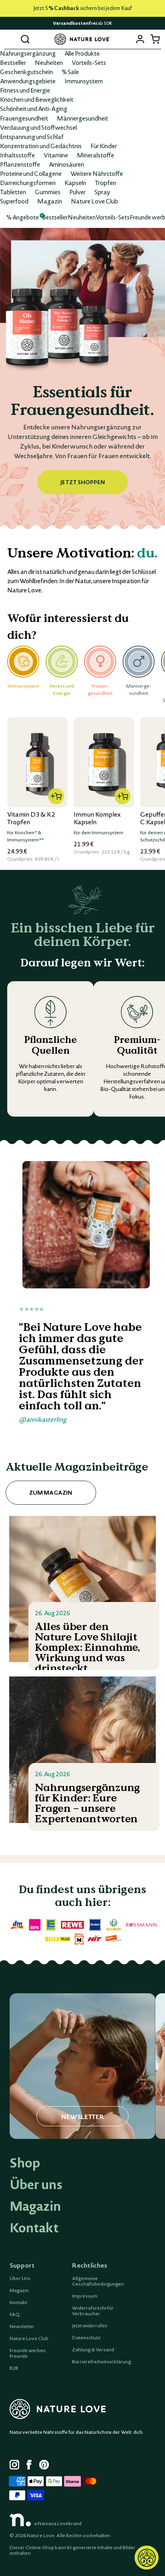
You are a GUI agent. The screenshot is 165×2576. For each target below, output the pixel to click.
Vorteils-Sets (89, 62)
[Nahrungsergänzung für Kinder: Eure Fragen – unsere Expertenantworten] (83, 1750)
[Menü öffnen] (10, 39)
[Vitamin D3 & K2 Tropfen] (37, 762)
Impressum (85, 2296)
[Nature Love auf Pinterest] (44, 2466)
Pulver (77, 192)
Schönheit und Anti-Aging (34, 109)
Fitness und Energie (25, 90)
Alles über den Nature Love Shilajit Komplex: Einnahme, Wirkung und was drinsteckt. (88, 1648)
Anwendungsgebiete (28, 81)
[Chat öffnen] (147, 2558)
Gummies (48, 192)
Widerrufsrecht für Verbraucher (93, 2311)
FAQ (15, 2314)
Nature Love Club (95, 201)
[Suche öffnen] (25, 39)
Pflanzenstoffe (20, 164)
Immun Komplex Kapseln (97, 818)
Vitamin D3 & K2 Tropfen (31, 818)
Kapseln (75, 183)
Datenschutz (86, 2338)
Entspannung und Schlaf (32, 137)
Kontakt (34, 2228)
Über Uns (20, 2278)
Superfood (14, 201)
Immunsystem (84, 81)
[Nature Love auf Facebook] (31, 2466)
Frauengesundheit (24, 118)
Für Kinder (104, 146)
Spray (102, 192)
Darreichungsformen (28, 183)
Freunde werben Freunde (28, 2353)
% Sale (70, 72)
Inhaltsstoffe (17, 155)
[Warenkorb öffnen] (155, 39)
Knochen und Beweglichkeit (37, 99)
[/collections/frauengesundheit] (82, 379)
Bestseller (13, 62)
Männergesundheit (82, 118)
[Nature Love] (82, 39)
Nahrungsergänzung (28, 53)
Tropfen (106, 183)
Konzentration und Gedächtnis (41, 146)
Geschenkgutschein (26, 72)
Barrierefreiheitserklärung (102, 2362)
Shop (25, 2163)
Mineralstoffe (96, 155)
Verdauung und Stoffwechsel (38, 127)
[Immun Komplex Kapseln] (104, 762)
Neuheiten (49, 62)
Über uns (36, 2184)
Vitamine (56, 155)
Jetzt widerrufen (90, 2326)
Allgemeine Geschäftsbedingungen (98, 2281)
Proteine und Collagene (31, 173)
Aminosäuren (66, 164)
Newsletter (22, 2326)
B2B (14, 2368)
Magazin (50, 201)
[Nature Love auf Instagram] (14, 2466)
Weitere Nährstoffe (97, 173)
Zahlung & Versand (93, 2350)
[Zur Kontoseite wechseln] (140, 39)
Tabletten (13, 192)
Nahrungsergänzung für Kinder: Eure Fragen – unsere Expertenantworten (87, 1803)
